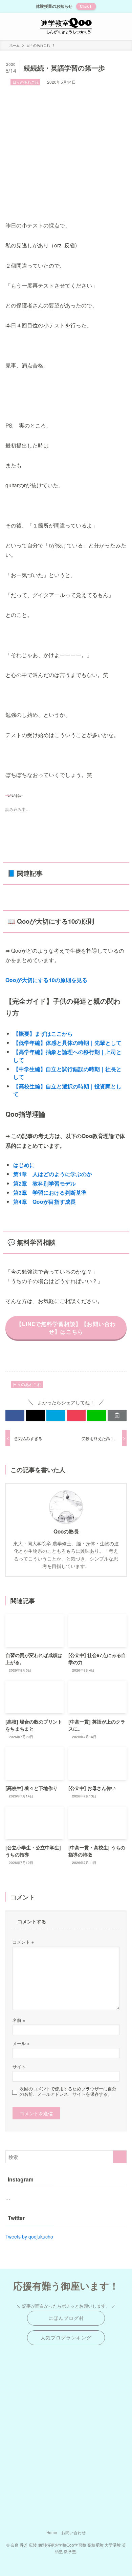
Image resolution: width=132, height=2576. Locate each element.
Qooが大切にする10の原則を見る (46, 980)
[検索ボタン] (118, 26)
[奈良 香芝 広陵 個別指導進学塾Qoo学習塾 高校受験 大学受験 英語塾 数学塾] (66, 26)
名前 (19, 2020)
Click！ (86, 6)
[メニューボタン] (14, 26)
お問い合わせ (73, 2532)
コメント (23, 1942)
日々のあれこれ (26, 82)
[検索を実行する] (120, 2157)
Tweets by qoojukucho (29, 2236)
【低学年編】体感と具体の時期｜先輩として (67, 1043)
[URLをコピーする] (117, 1415)
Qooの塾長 (66, 1532)
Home (52, 2532)
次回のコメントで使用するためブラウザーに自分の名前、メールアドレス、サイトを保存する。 (68, 2091)
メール (21, 2043)
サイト (19, 2067)
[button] (15, 1415)
